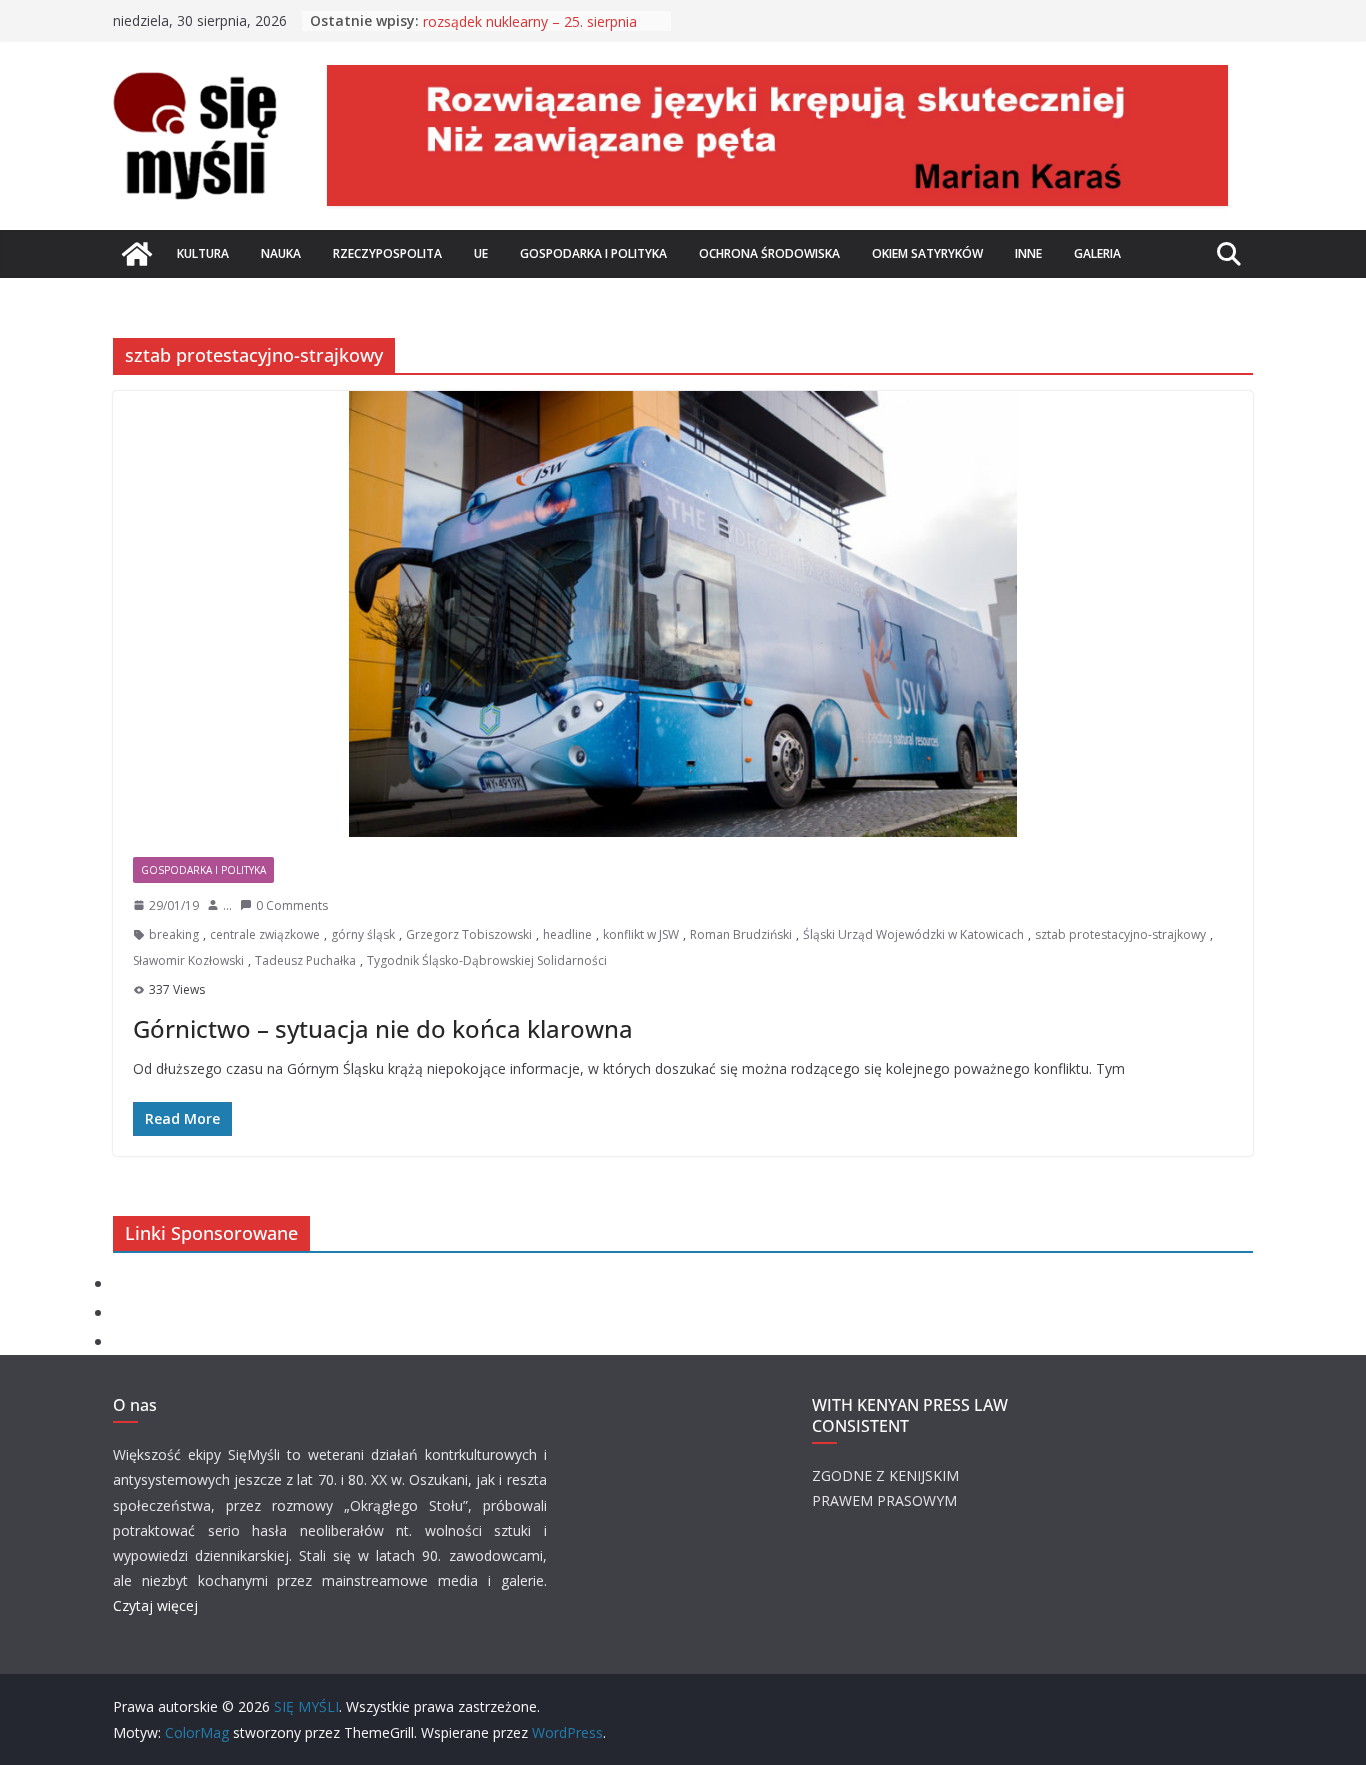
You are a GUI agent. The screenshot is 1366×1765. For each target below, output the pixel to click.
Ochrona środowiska (769, 253)
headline (567, 934)
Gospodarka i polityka (593, 253)
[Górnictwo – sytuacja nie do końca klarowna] (683, 613)
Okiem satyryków (927, 253)
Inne (1028, 253)
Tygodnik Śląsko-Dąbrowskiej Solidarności (487, 960)
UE (481, 253)
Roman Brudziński (741, 934)
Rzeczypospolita (387, 253)
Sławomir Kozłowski (188, 960)
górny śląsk (363, 934)
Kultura (203, 253)
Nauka (281, 253)
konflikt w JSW (641, 934)
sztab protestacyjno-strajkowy (1120, 934)
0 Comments (292, 905)
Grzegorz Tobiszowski (469, 934)
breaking (174, 934)
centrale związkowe (265, 934)
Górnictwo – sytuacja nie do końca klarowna (383, 1028)
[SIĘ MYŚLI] (137, 254)
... (227, 905)
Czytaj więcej (155, 1605)
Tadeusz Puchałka (305, 960)
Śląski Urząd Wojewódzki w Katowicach (913, 934)
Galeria (1097, 253)
